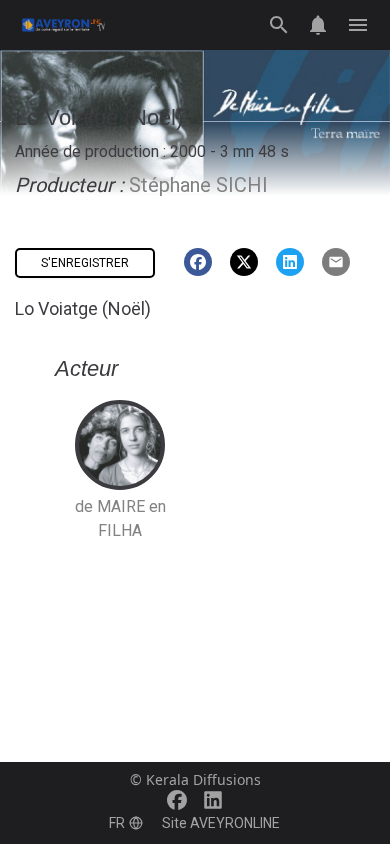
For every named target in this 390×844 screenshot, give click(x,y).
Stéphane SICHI (198, 185)
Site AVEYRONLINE (221, 823)
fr (117, 823)
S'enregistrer (85, 263)
